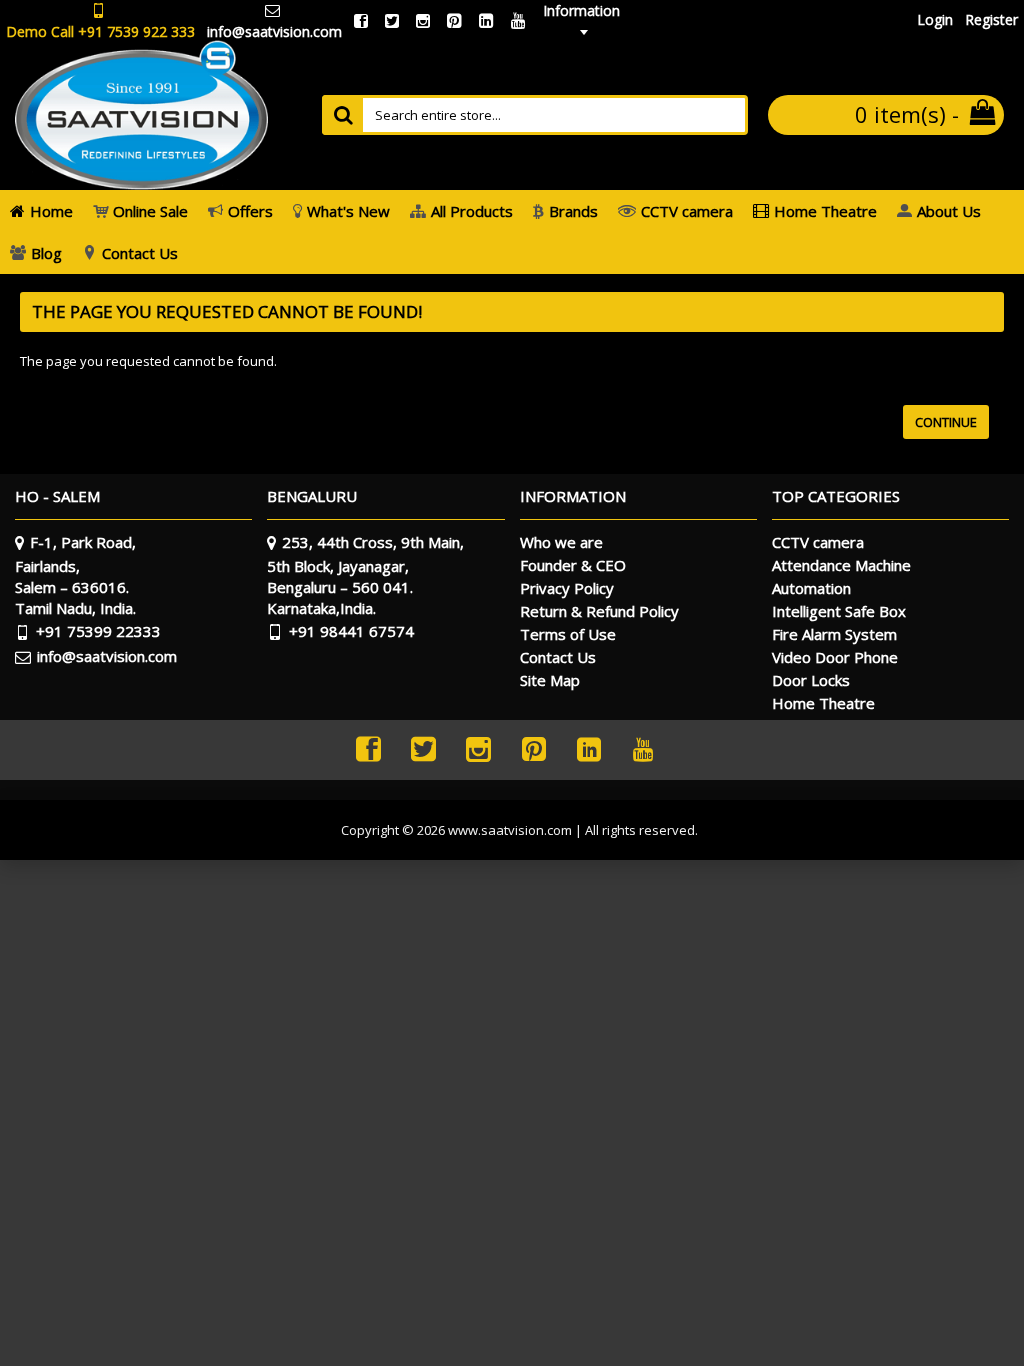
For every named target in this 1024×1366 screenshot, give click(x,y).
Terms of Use (568, 634)
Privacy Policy (567, 588)
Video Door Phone (835, 657)
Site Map (550, 680)
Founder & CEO (573, 565)
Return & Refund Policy (599, 611)
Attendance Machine (841, 565)
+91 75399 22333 (98, 631)
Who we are (561, 542)
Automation (811, 588)
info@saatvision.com (107, 656)
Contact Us (558, 657)
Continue (946, 422)
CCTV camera (818, 542)
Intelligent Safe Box (839, 611)
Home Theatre (823, 703)
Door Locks (811, 680)
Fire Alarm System (834, 634)
